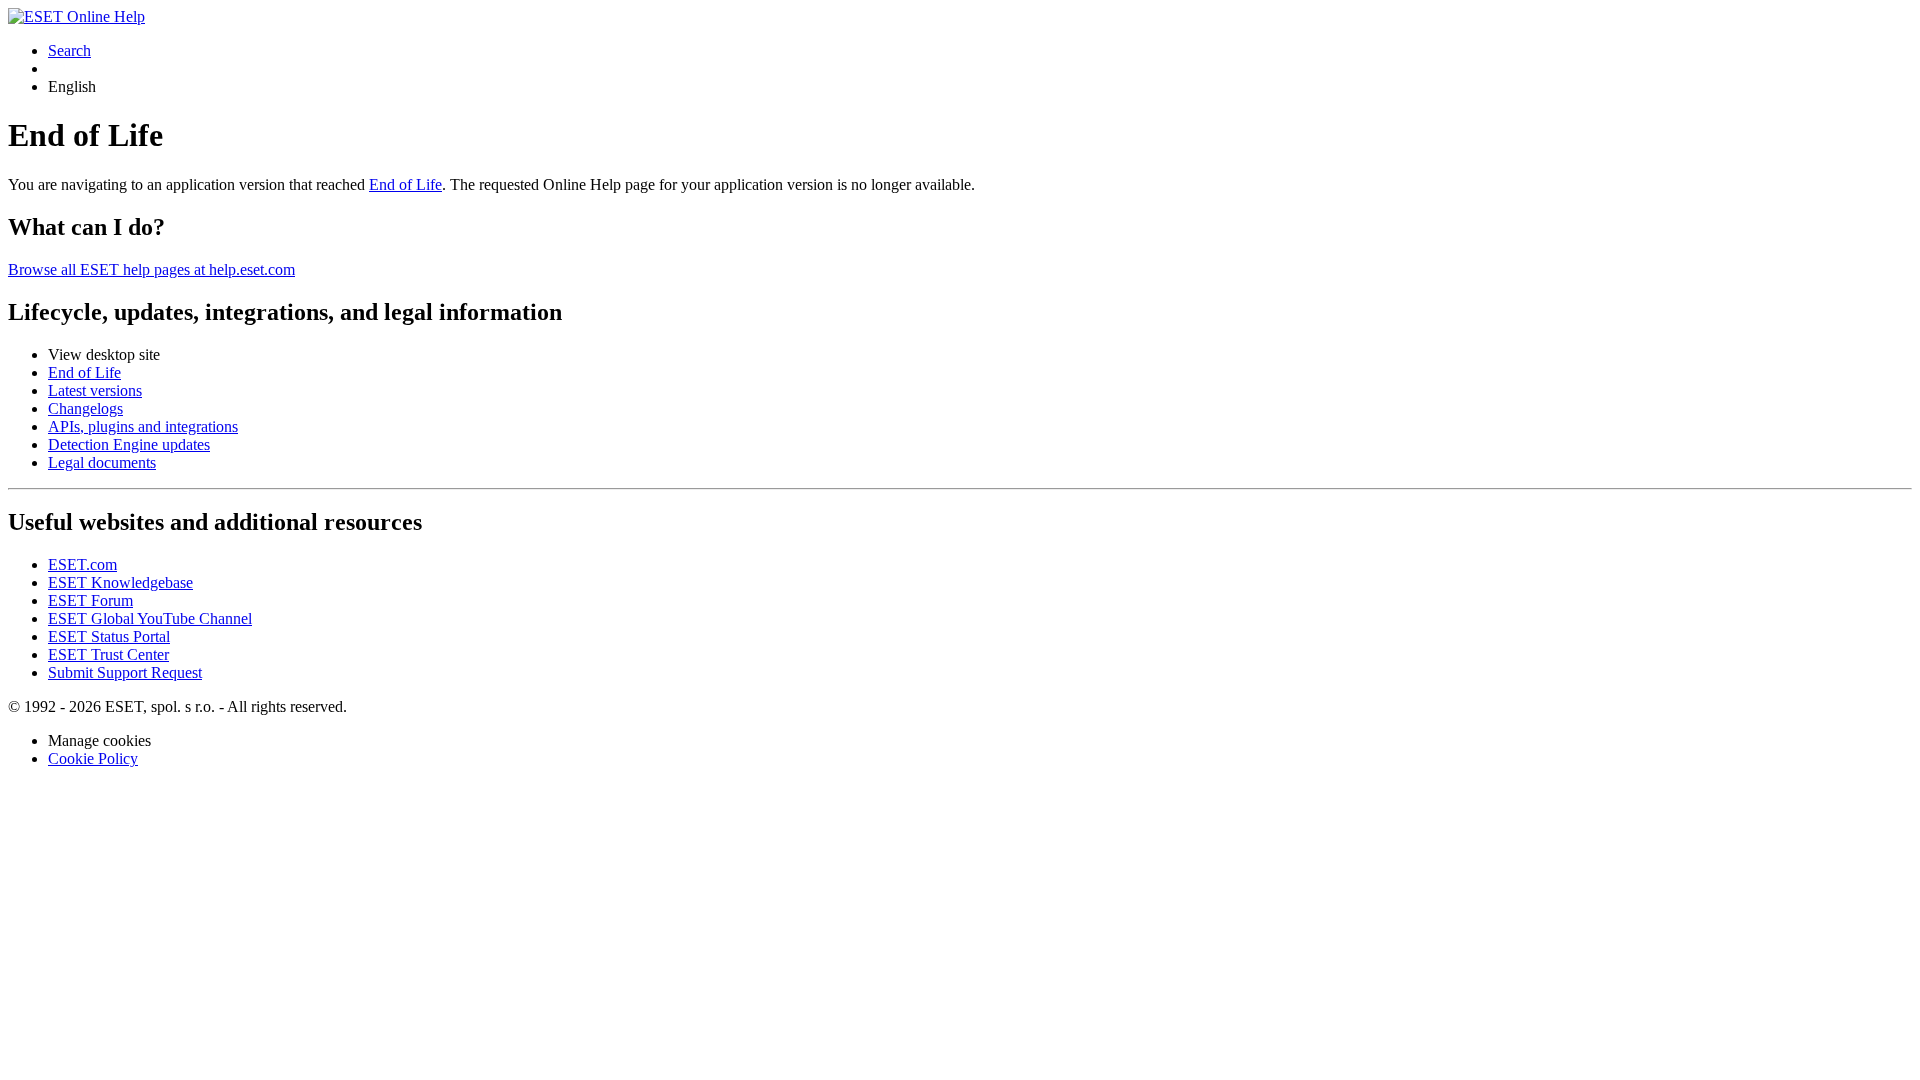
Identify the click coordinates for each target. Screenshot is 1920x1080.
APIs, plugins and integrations (143, 426)
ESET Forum (90, 600)
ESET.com (82, 564)
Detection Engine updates (129, 444)
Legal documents (102, 462)
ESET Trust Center (108, 654)
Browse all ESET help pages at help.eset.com (151, 269)
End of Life (405, 184)
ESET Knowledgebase (120, 582)
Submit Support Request (125, 672)
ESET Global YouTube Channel (150, 618)
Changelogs (85, 408)
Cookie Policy (93, 758)
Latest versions (95, 390)
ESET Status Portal (109, 636)
